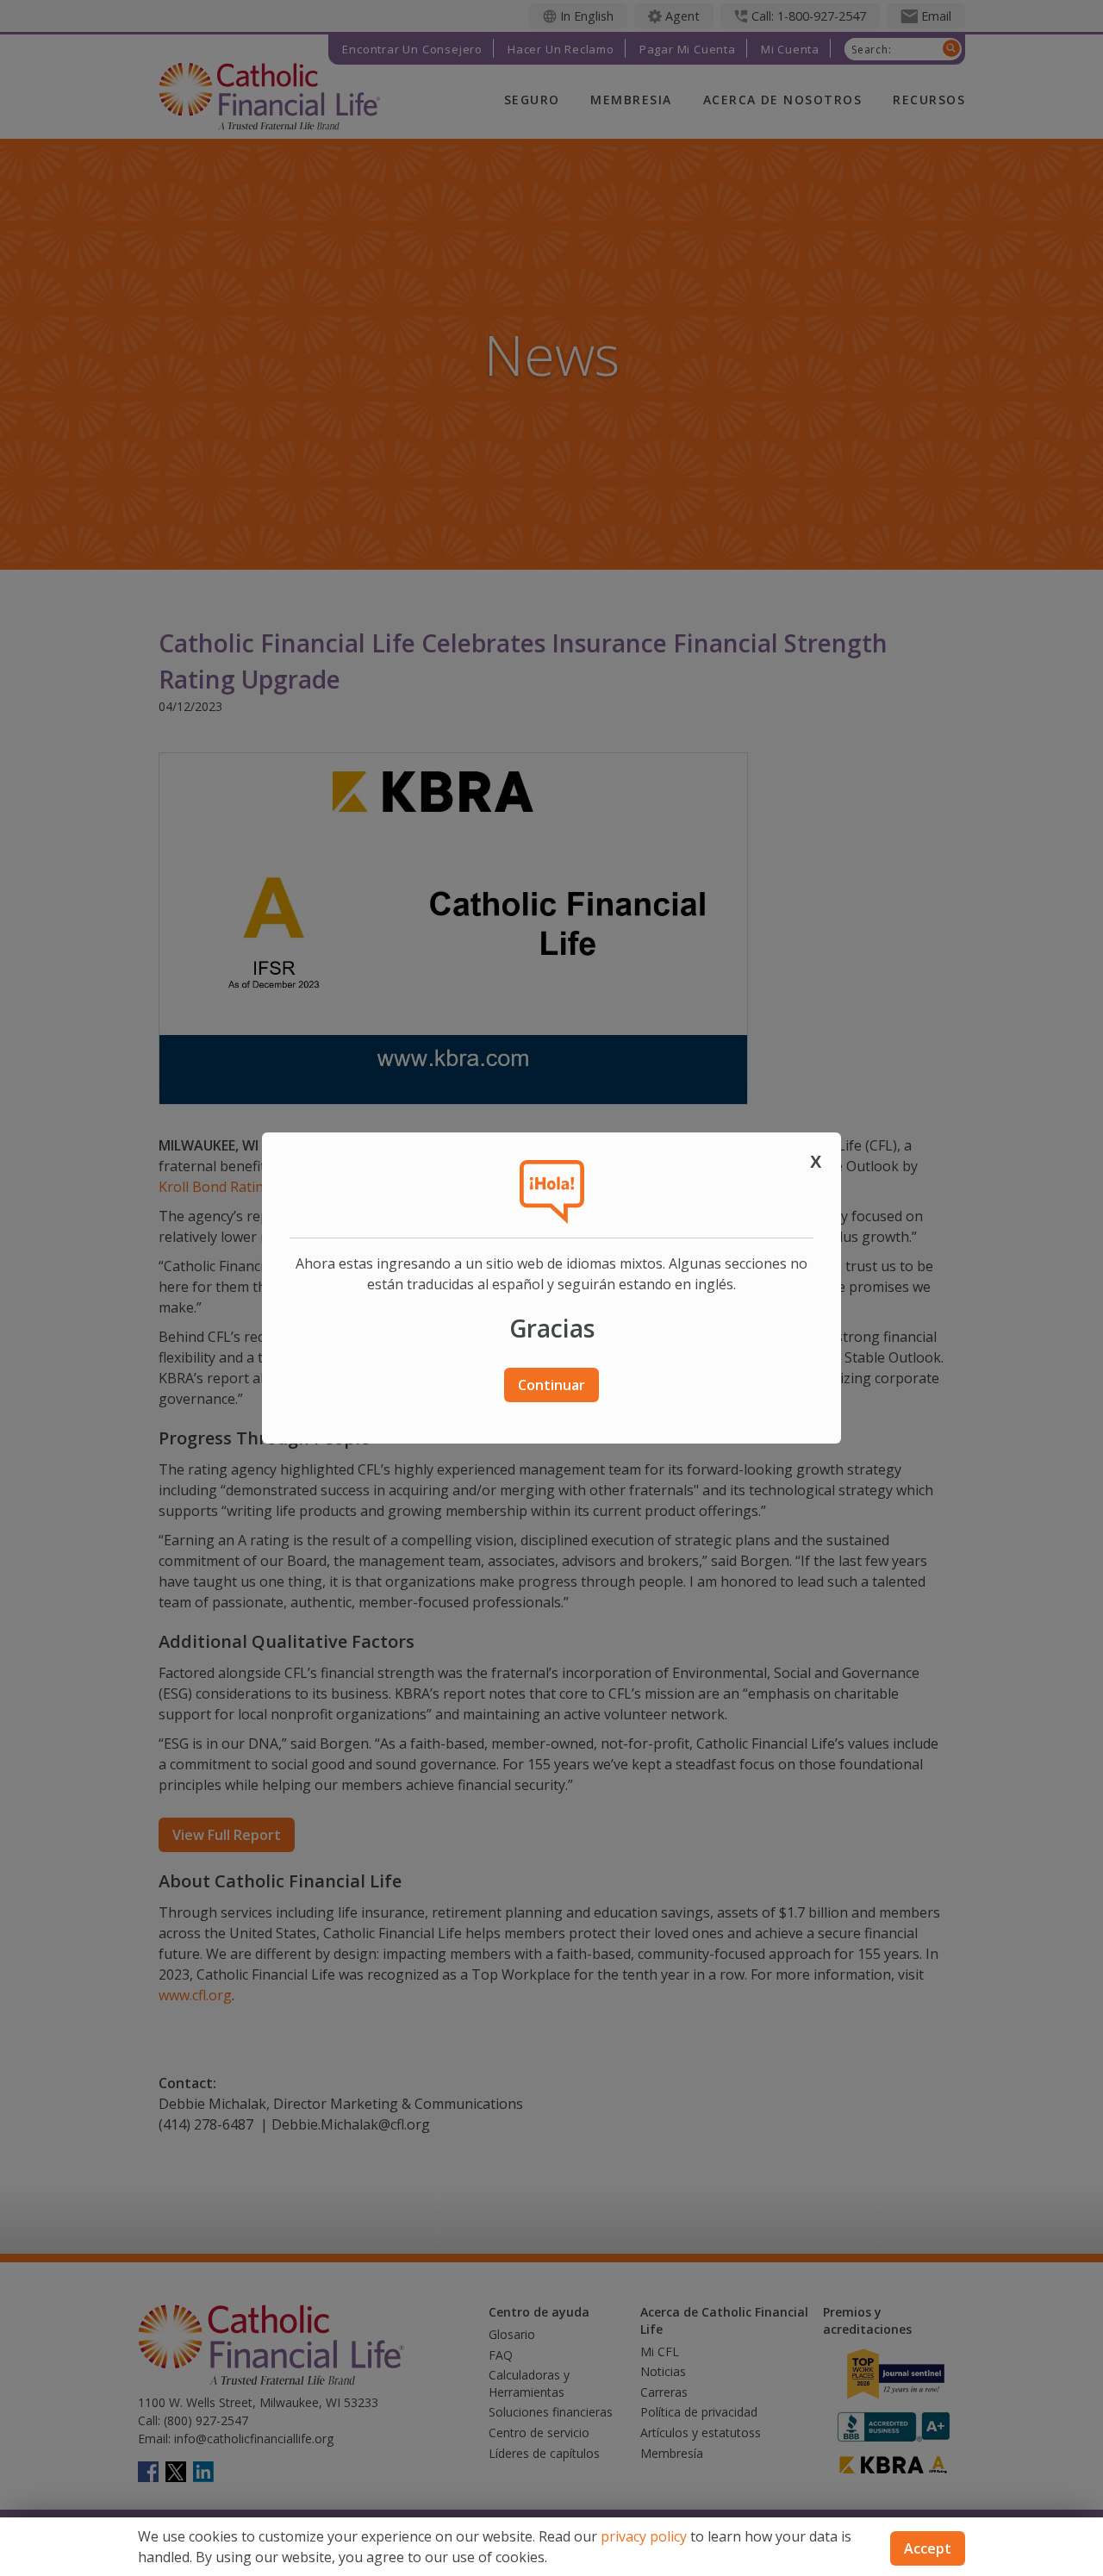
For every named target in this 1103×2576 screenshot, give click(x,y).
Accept (928, 2548)
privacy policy (644, 2536)
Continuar (551, 1385)
